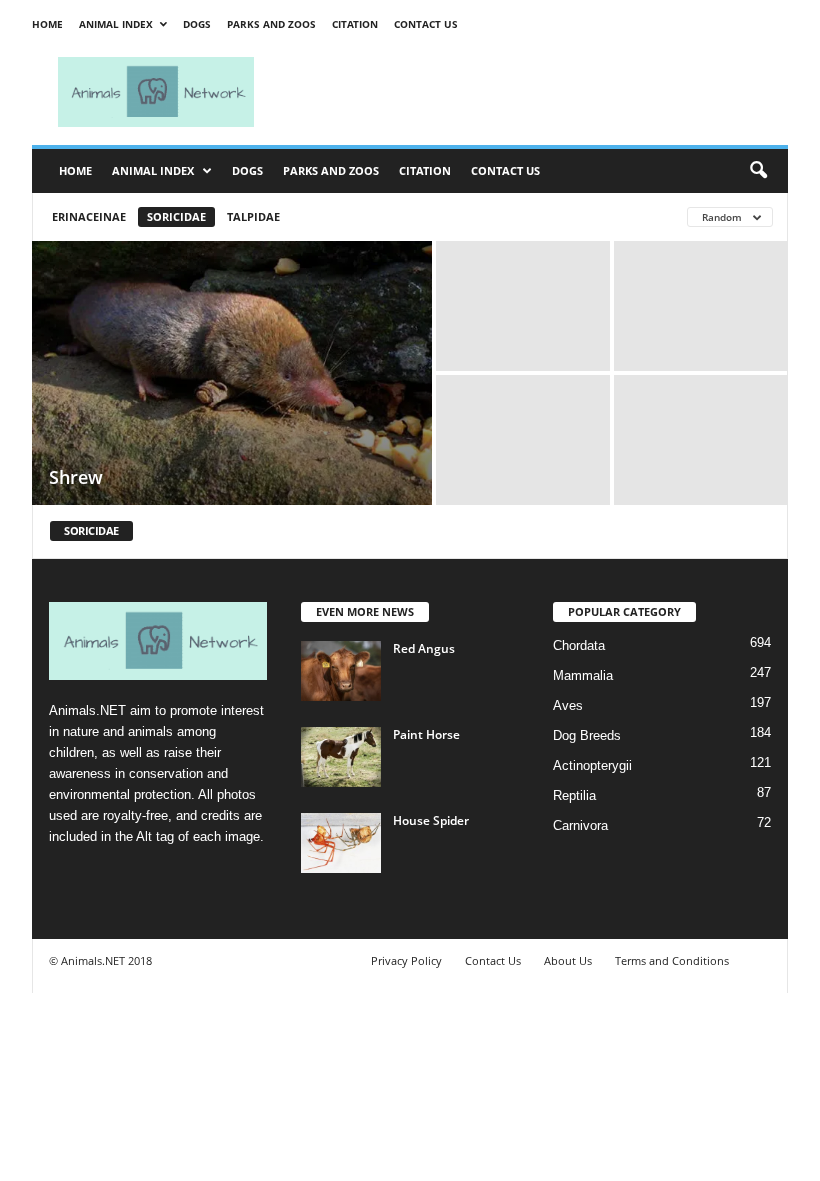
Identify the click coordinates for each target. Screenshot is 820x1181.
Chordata (579, 645)
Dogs (197, 24)
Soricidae (176, 216)
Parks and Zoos (271, 24)
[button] (758, 171)
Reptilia (574, 795)
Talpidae (253, 216)
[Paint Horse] (341, 757)
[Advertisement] (534, 92)
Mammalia (583, 675)
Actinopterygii (592, 765)
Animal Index (116, 24)
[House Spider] (341, 843)
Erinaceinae (89, 216)
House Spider (431, 820)
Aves (568, 705)
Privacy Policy (406, 960)
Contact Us (426, 24)
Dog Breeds (587, 735)
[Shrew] (232, 375)
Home (47, 24)
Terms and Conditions (672, 960)
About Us (568, 960)
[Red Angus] (341, 671)
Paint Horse (426, 734)
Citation (355, 24)
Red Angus (424, 648)
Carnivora (580, 825)
